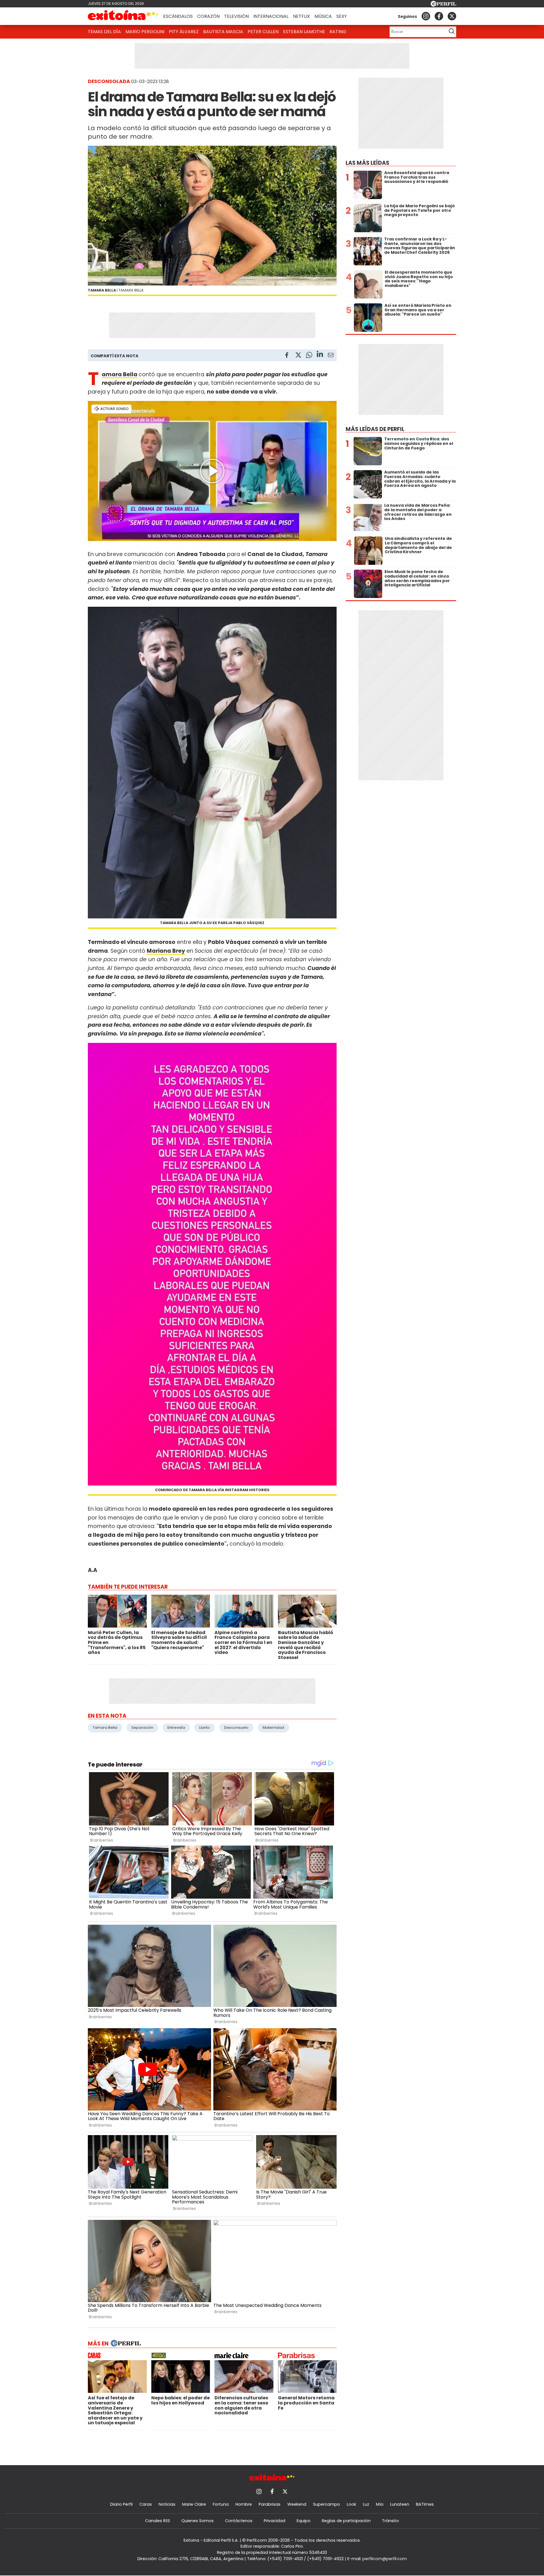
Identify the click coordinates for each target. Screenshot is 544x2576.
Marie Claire (194, 2504)
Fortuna (221, 2504)
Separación (142, 1727)
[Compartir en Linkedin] (320, 355)
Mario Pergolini (145, 32)
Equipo (304, 2521)
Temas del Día (104, 32)
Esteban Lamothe (304, 32)
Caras (146, 2504)
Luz (366, 2504)
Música (323, 16)
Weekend (297, 2504)
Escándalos (178, 16)
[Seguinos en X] (452, 16)
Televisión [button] (236, 16)
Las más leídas (367, 163)
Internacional (271, 16)
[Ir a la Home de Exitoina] (123, 16)
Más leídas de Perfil (375, 429)
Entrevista (176, 1727)
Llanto (205, 1727)
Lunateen (400, 2504)
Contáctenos (239, 2521)
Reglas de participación (346, 2521)
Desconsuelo (236, 1727)
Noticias (167, 2504)
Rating (338, 32)
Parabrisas (270, 2504)
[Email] (331, 356)
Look (351, 2504)
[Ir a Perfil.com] (443, 5)
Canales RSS (158, 2521)
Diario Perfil (121, 2504)
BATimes (425, 2504)
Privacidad (275, 2521)
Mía (380, 2504)
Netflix (301, 16)
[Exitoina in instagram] (426, 16)
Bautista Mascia (223, 32)
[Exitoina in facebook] (439, 16)
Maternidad (273, 1727)
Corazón (208, 16)
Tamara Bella (120, 374)
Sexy (342, 16)
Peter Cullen (263, 32)
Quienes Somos (197, 2521)
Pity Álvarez (184, 32)
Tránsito (390, 2521)
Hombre (244, 2504)
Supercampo (327, 2504)
